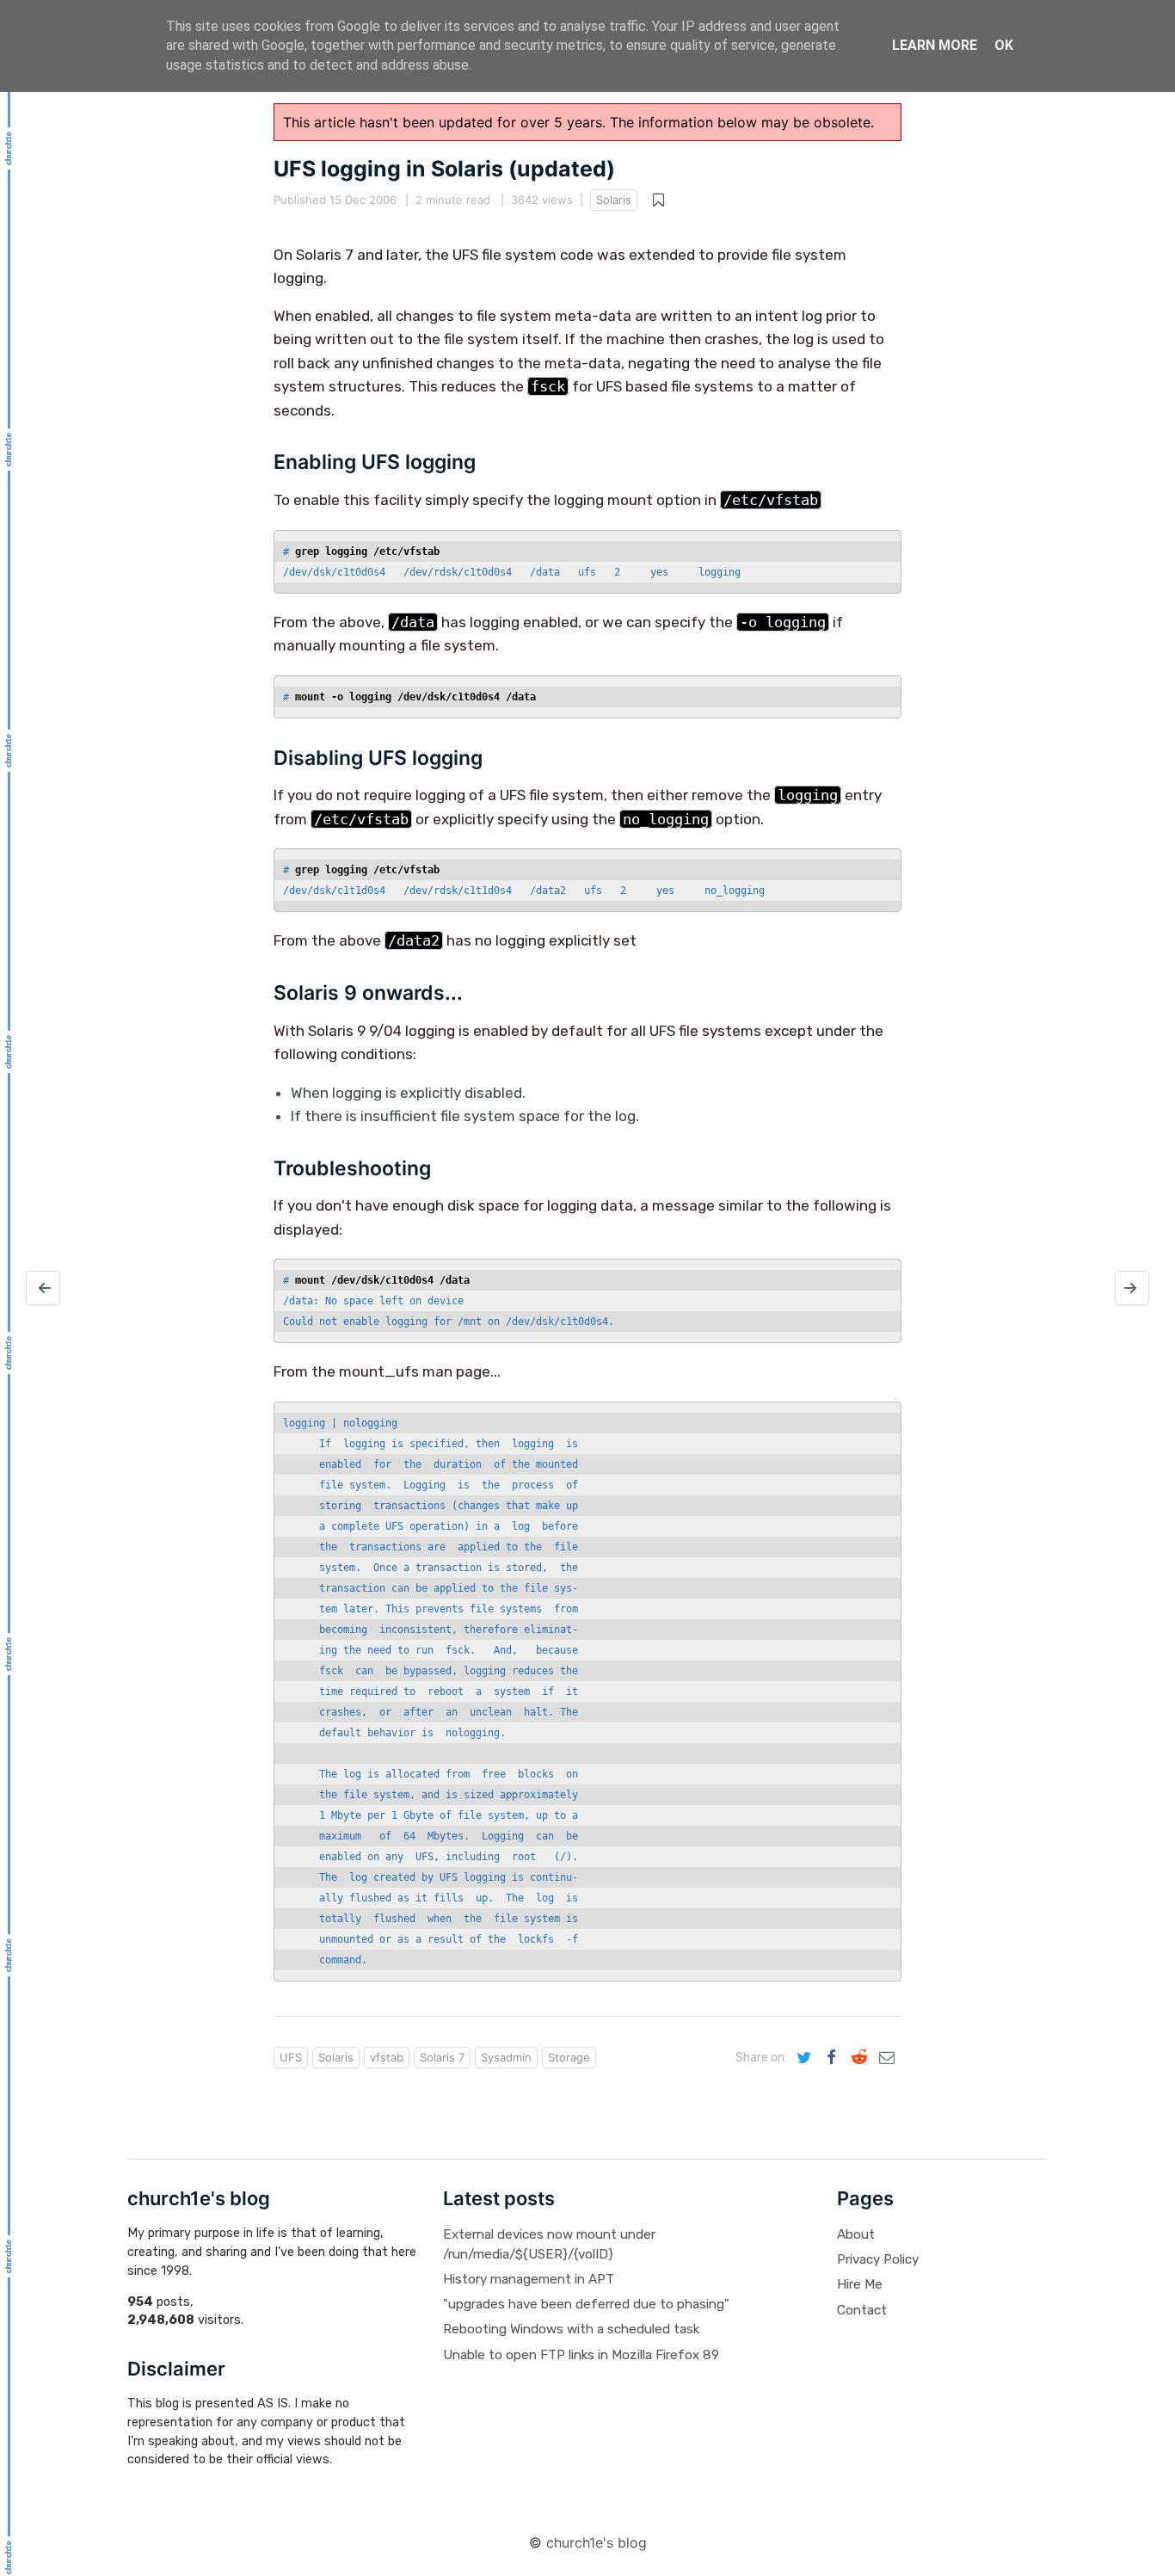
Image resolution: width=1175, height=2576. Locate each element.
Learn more (935, 45)
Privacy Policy (878, 2259)
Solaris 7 (442, 2057)
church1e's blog (597, 2542)
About (856, 2234)
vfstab (387, 2057)
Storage (569, 2057)
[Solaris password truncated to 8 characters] (43, 1288)
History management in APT (529, 2279)
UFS (291, 2057)
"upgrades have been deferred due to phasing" (586, 2304)
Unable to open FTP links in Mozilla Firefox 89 (581, 2355)
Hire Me (860, 2284)
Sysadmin (506, 2057)
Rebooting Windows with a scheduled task (571, 2329)
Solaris (614, 200)
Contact (862, 2310)
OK (1004, 45)
